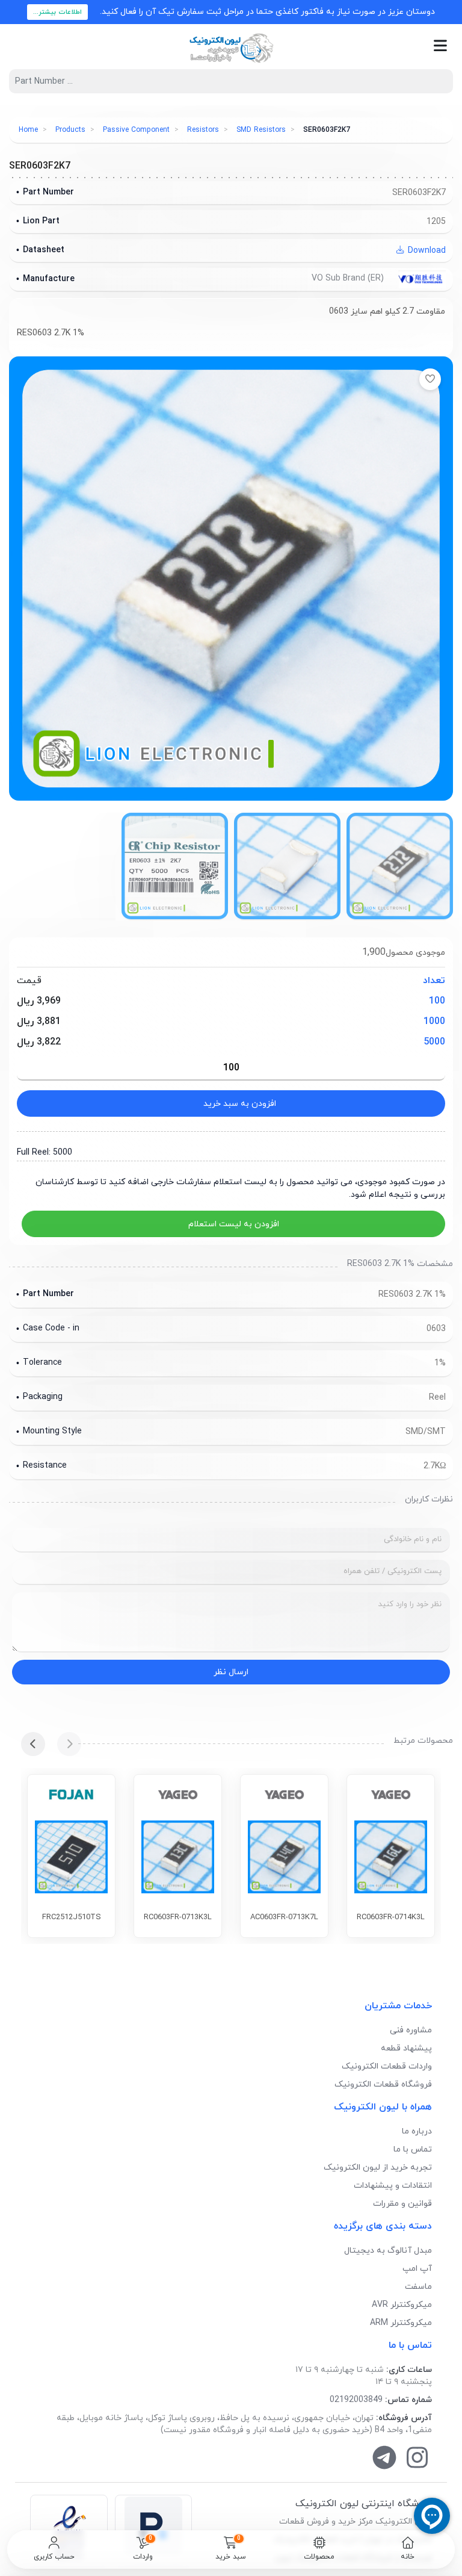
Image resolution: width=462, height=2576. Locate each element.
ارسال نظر (231, 1672)
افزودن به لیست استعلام (234, 1224)
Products (70, 130)
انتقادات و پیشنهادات (393, 2186)
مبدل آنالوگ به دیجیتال (388, 2251)
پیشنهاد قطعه (406, 2048)
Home (28, 130)
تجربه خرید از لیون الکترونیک (378, 2168)
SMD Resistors (261, 130)
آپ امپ (417, 2269)
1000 (434, 1022)
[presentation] (69, 1744)
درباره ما (417, 2131)
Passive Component (136, 130)
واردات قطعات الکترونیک (387, 2066)
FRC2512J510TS (72, 1917)
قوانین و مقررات (402, 2204)
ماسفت (418, 2287)
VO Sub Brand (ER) (349, 278)
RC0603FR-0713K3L (178, 1917)
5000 (434, 1042)
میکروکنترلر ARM (401, 2323)
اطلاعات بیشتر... (57, 12)
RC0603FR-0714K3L (391, 1917)
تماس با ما (413, 2149)
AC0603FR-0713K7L (284, 1917)
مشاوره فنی (411, 2030)
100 (437, 1001)
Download (426, 251)
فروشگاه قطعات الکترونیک (383, 2084)
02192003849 (356, 2400)
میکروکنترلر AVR (402, 2305)
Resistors (203, 130)
